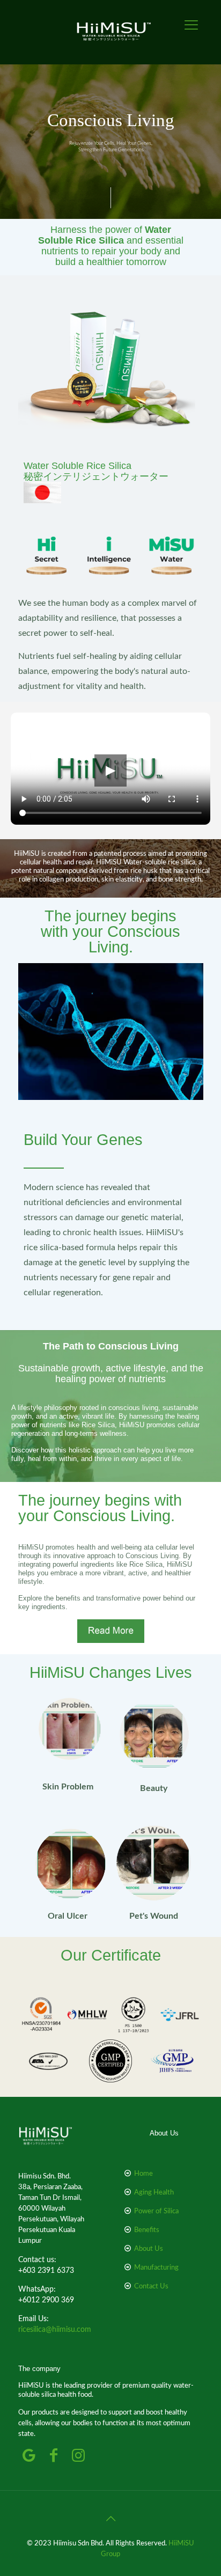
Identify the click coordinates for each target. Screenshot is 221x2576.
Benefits (147, 2230)
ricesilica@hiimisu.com (55, 2330)
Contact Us (151, 2287)
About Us (149, 2249)
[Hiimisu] (121, 32)
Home (143, 2174)
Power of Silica (156, 2211)
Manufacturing (156, 2268)
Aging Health (154, 2193)
